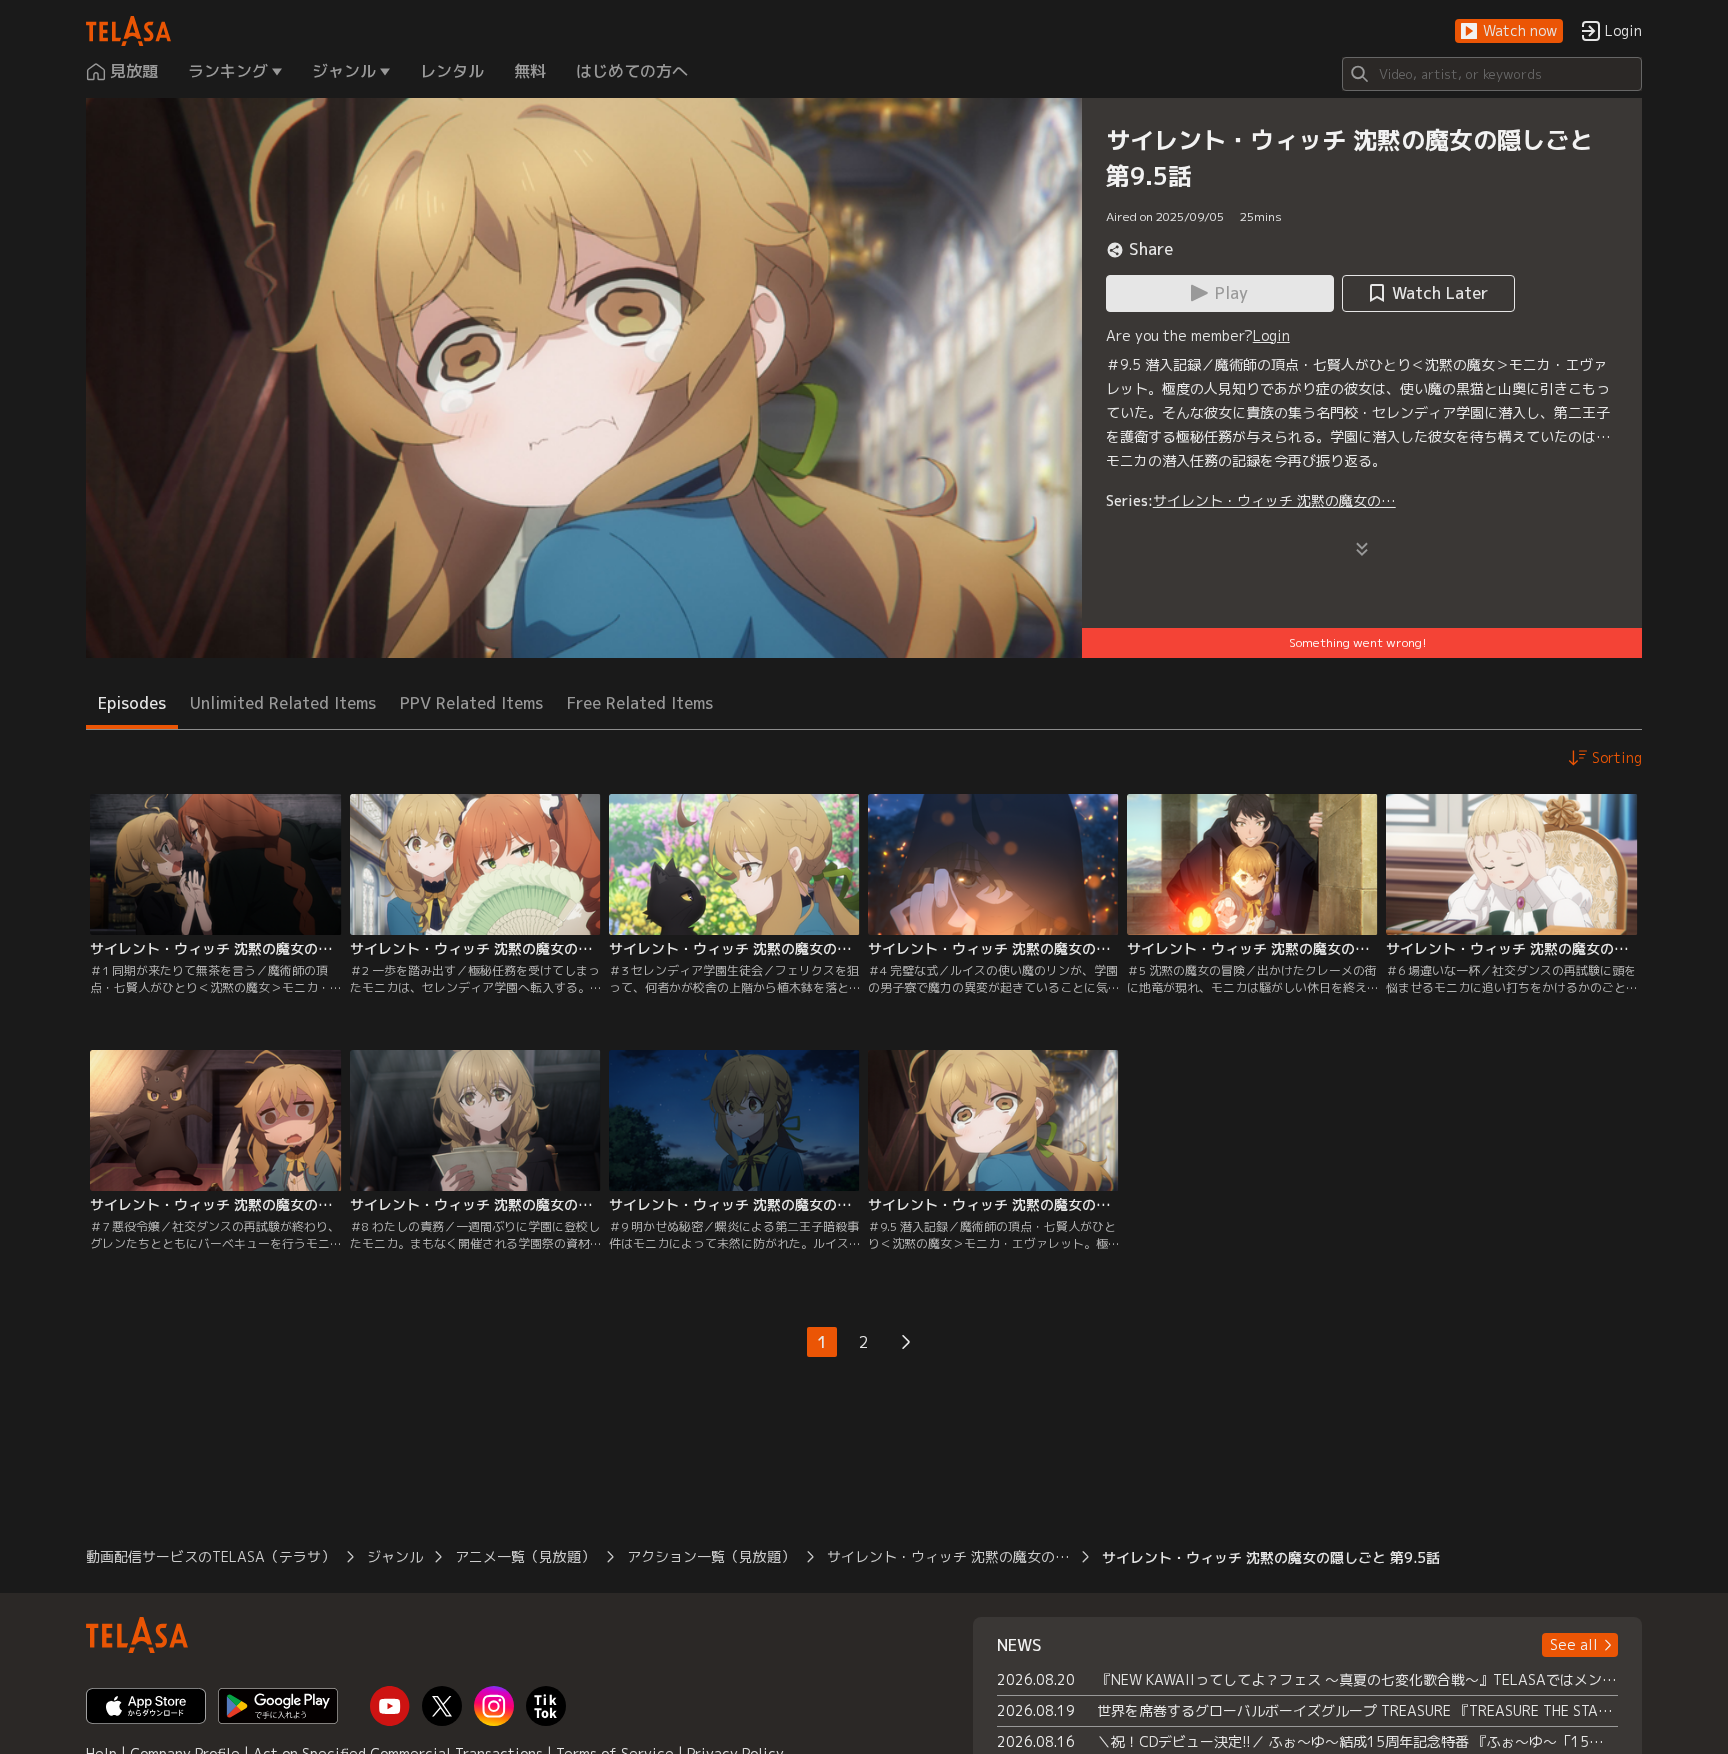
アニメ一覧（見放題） (525, 1556)
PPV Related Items (471, 703)
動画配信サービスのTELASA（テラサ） (210, 1556)
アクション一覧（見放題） (711, 1556)
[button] (1509, 31)
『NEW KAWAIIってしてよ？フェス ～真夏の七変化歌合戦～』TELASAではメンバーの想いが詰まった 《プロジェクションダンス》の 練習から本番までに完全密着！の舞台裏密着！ (1357, 1679)
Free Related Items (640, 703)
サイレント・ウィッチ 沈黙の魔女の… (1274, 500)
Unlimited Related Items (283, 703)
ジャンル (395, 1556)
